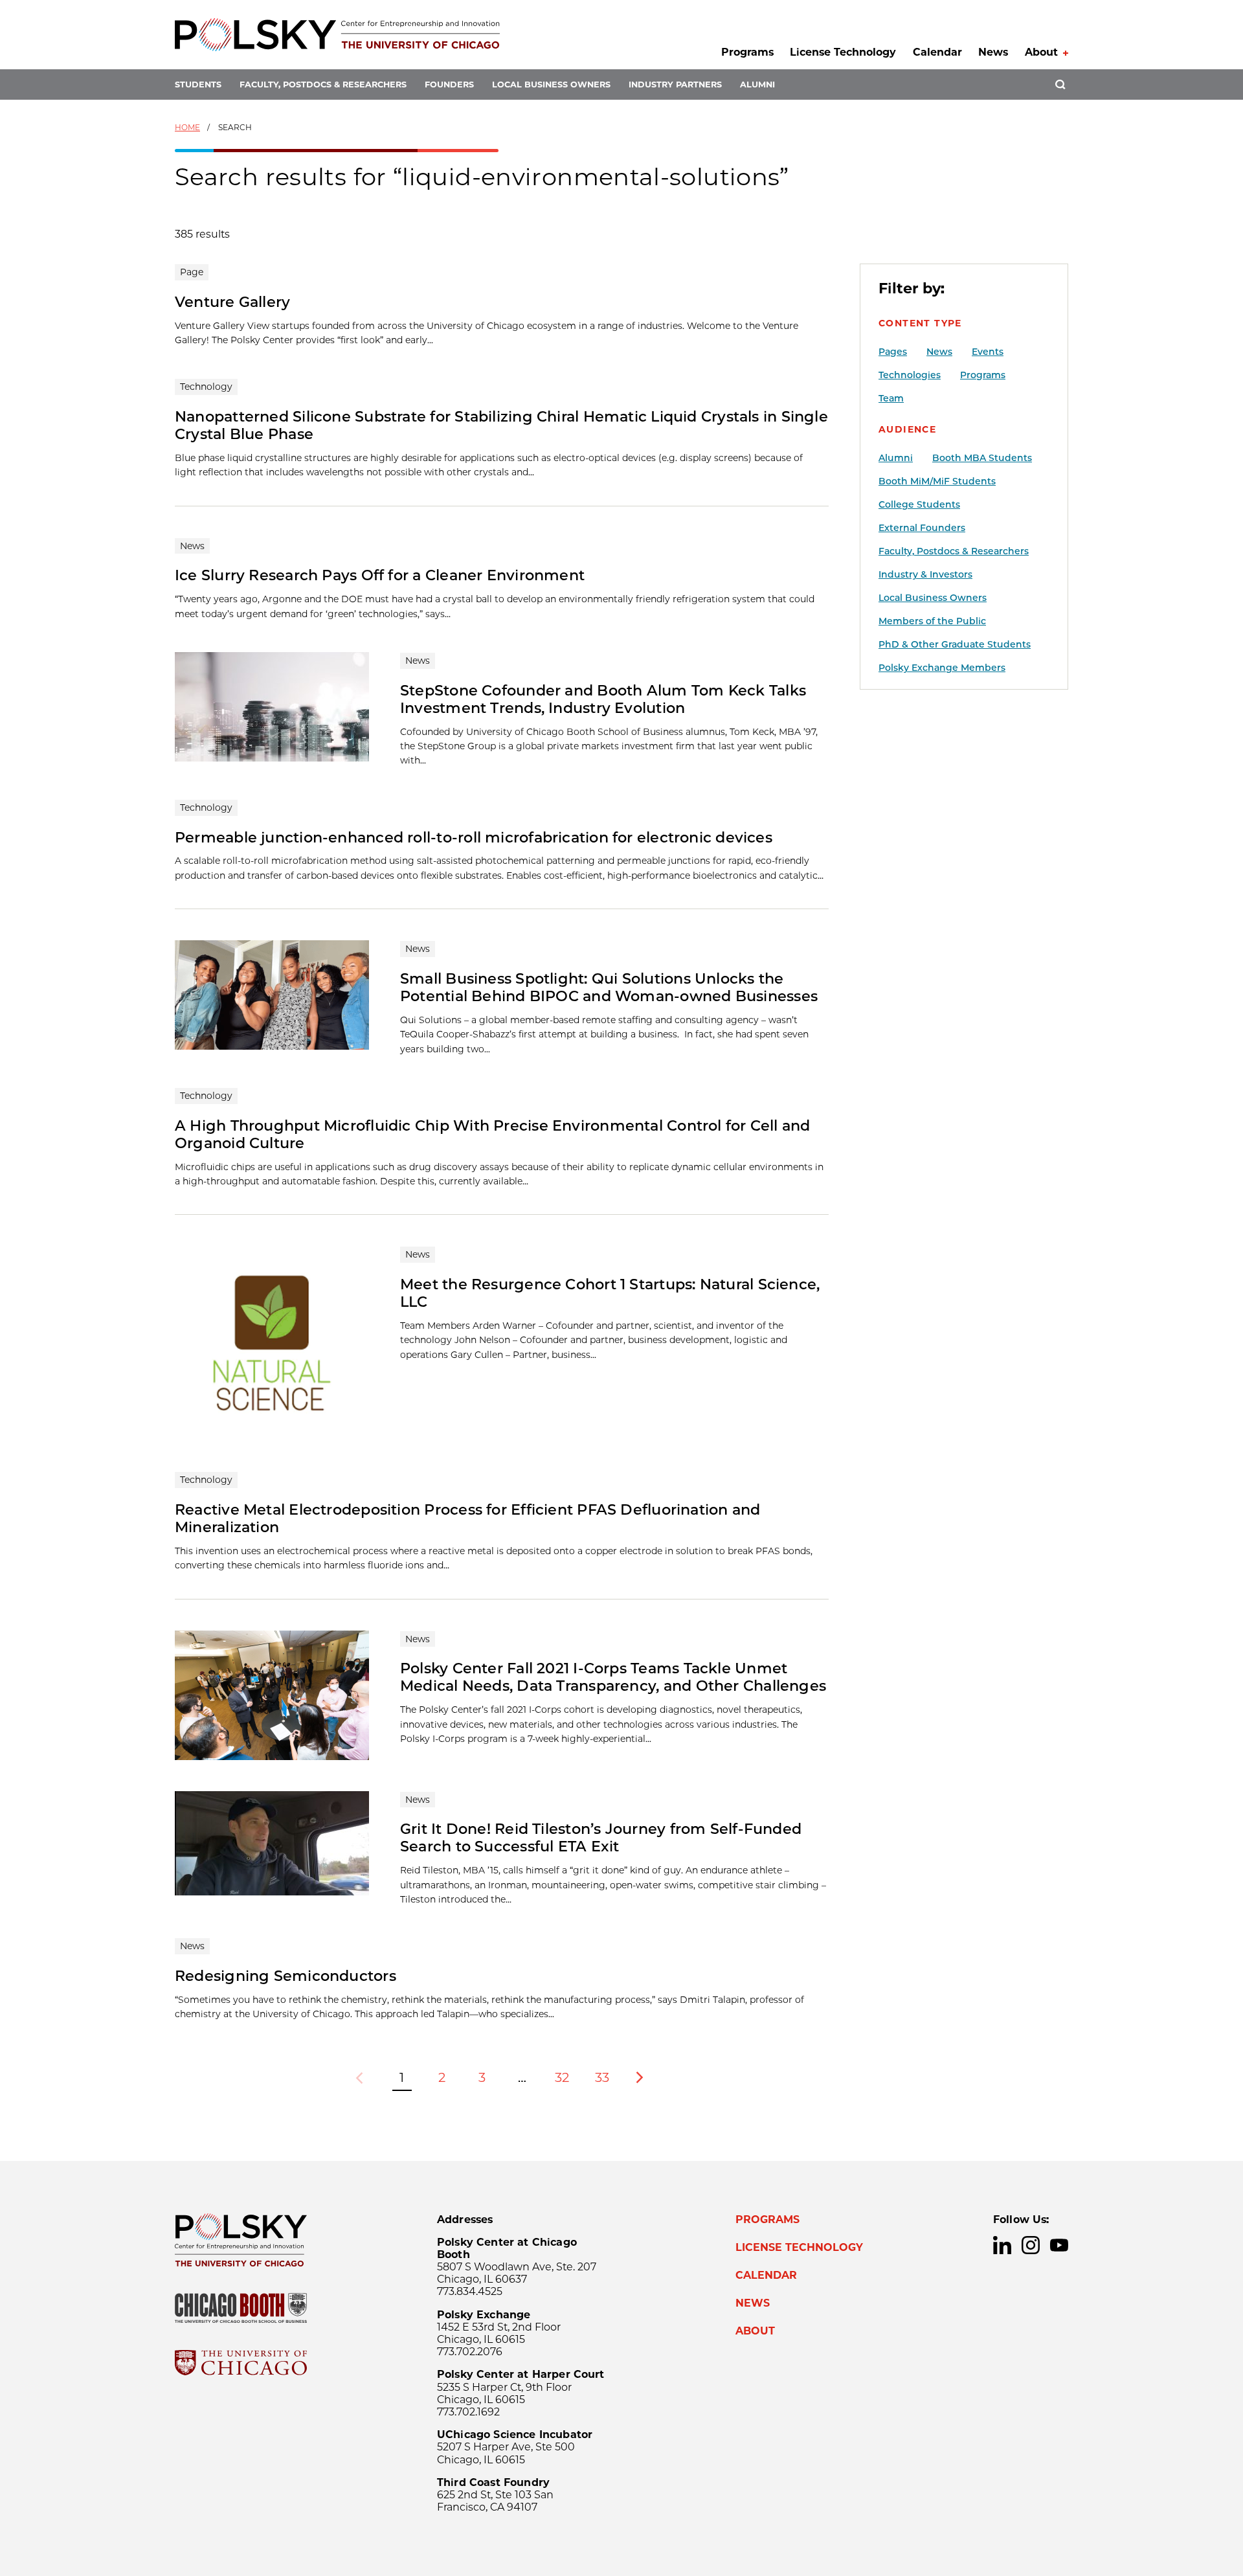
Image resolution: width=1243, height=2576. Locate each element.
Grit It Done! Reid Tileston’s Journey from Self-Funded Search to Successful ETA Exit (601, 1837)
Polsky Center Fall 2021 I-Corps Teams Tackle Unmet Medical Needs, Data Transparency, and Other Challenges (613, 1677)
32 (562, 2077)
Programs (747, 52)
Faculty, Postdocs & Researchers (323, 85)
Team (891, 398)
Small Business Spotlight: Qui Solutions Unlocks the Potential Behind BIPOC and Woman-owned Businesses (609, 987)
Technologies (910, 375)
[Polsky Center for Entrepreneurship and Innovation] (337, 35)
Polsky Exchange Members (942, 668)
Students (198, 85)
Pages (893, 352)
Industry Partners (675, 85)
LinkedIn (1002, 2245)
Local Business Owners (551, 85)
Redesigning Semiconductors (286, 1976)
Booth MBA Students (982, 458)
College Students (919, 504)
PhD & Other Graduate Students (955, 644)
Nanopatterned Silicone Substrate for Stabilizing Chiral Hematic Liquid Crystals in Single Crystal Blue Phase (501, 425)
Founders (449, 85)
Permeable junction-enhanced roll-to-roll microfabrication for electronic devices (474, 837)
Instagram (1031, 2245)
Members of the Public (932, 621)
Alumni (757, 85)
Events (988, 352)
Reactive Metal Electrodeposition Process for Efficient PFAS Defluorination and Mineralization (467, 1518)
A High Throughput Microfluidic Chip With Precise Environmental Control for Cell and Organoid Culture (493, 1134)
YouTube (1059, 2245)
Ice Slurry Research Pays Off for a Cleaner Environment (380, 575)
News (993, 52)
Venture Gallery (232, 302)
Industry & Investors (925, 574)
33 (602, 2077)
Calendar (937, 52)
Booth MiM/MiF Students (937, 481)
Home (187, 127)
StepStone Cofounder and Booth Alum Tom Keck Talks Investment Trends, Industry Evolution (603, 699)
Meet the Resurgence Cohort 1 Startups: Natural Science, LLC (610, 1293)
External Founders (922, 528)
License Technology (843, 52)
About (1041, 52)
